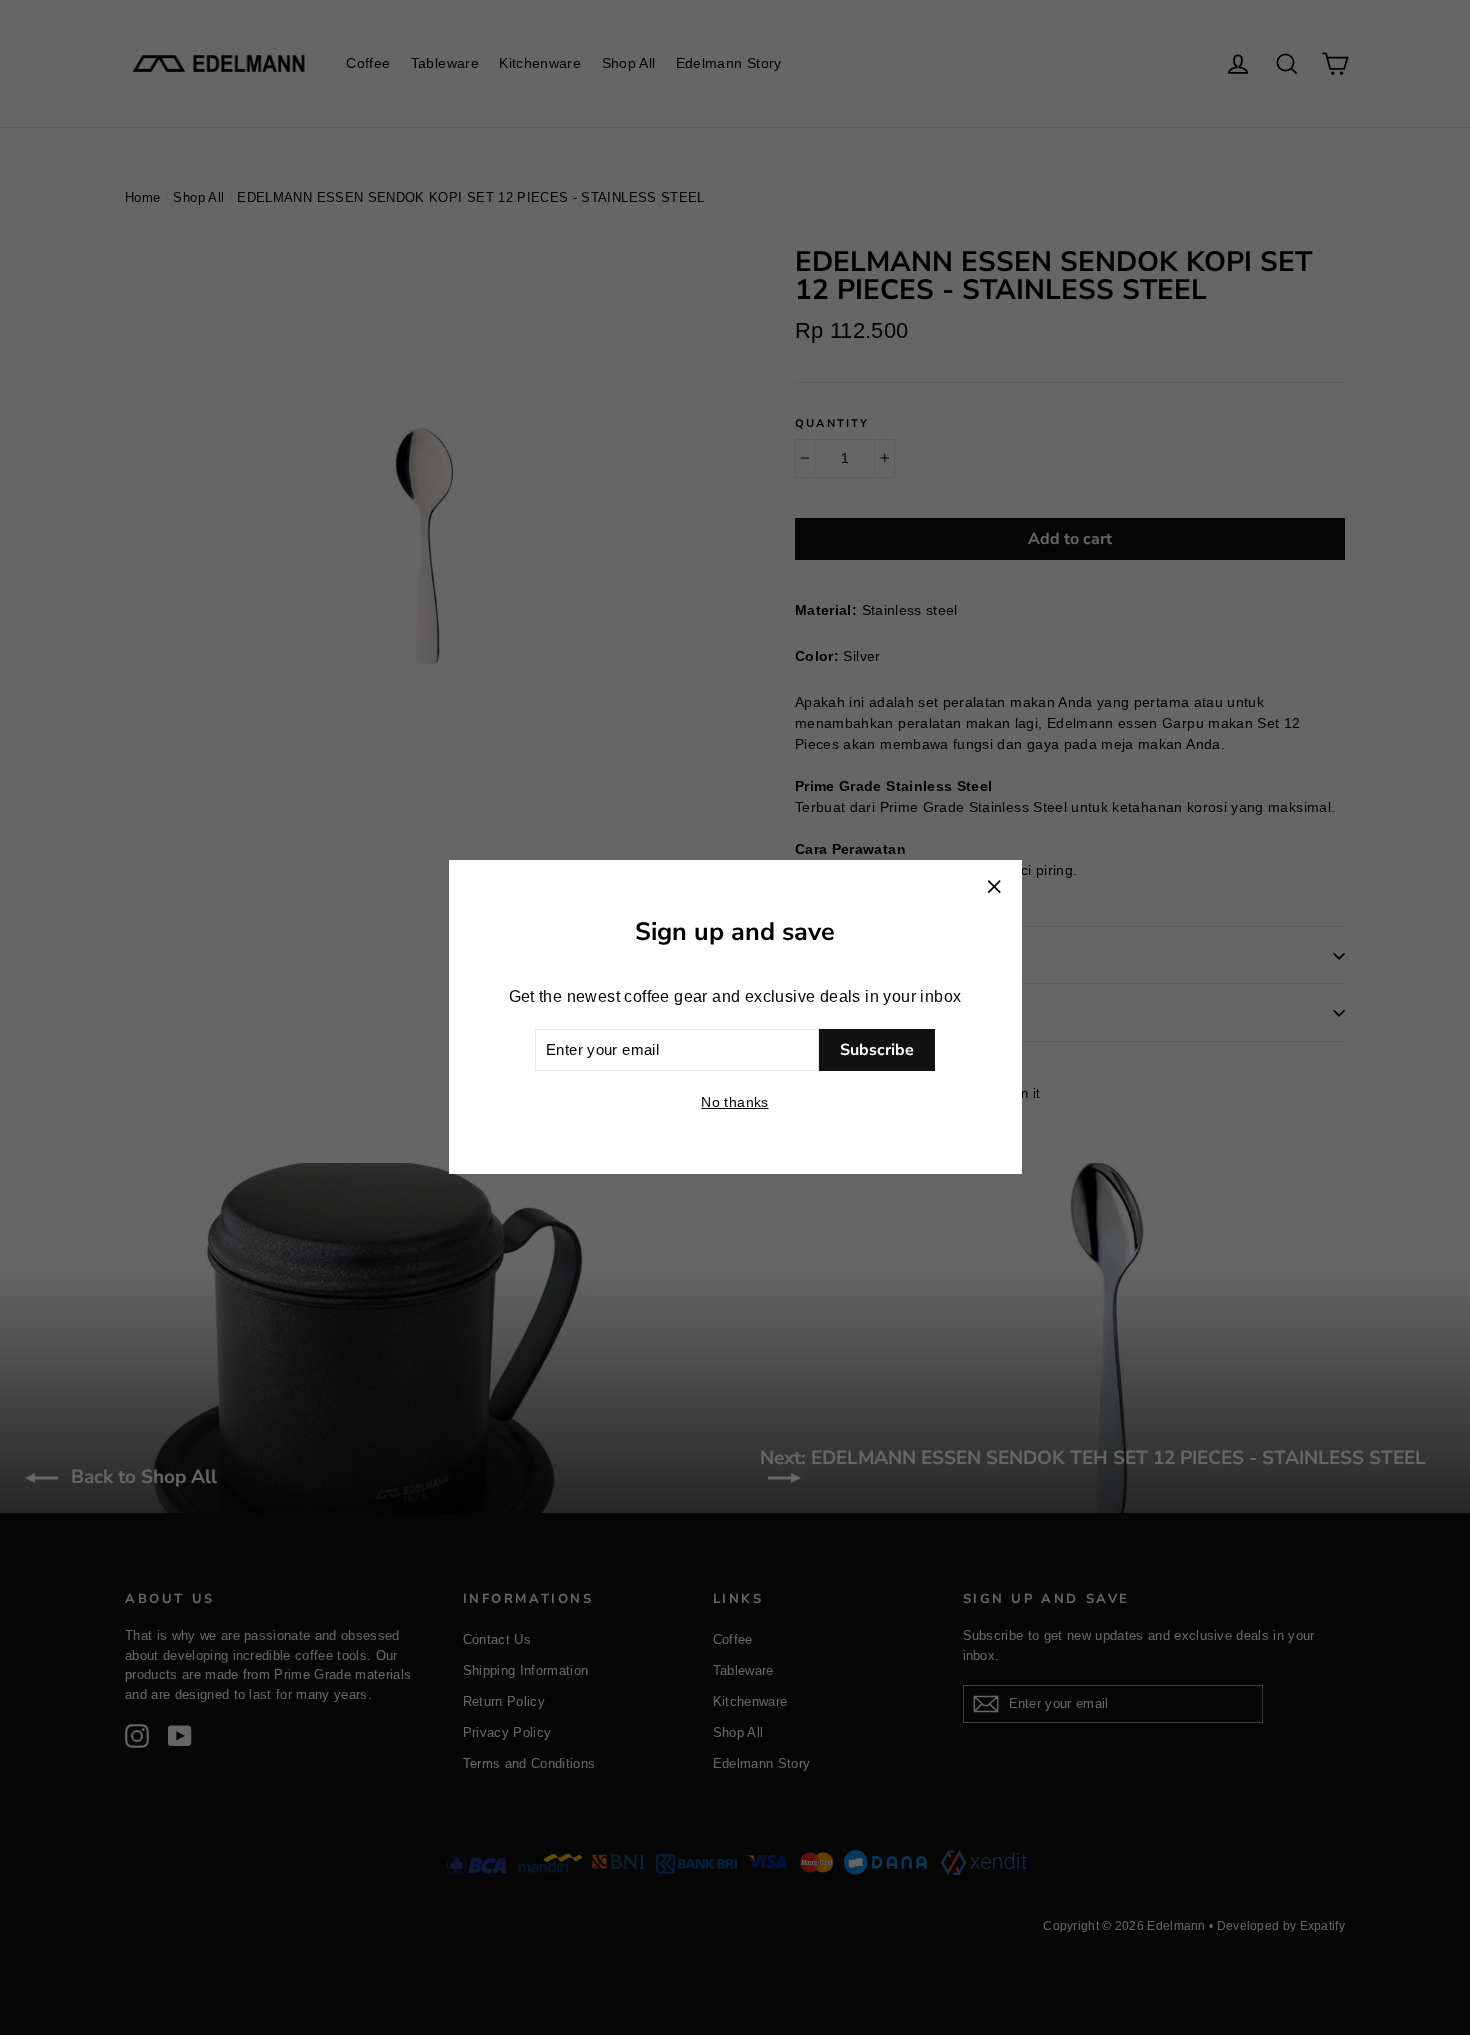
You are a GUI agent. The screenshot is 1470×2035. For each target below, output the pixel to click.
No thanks (734, 1103)
